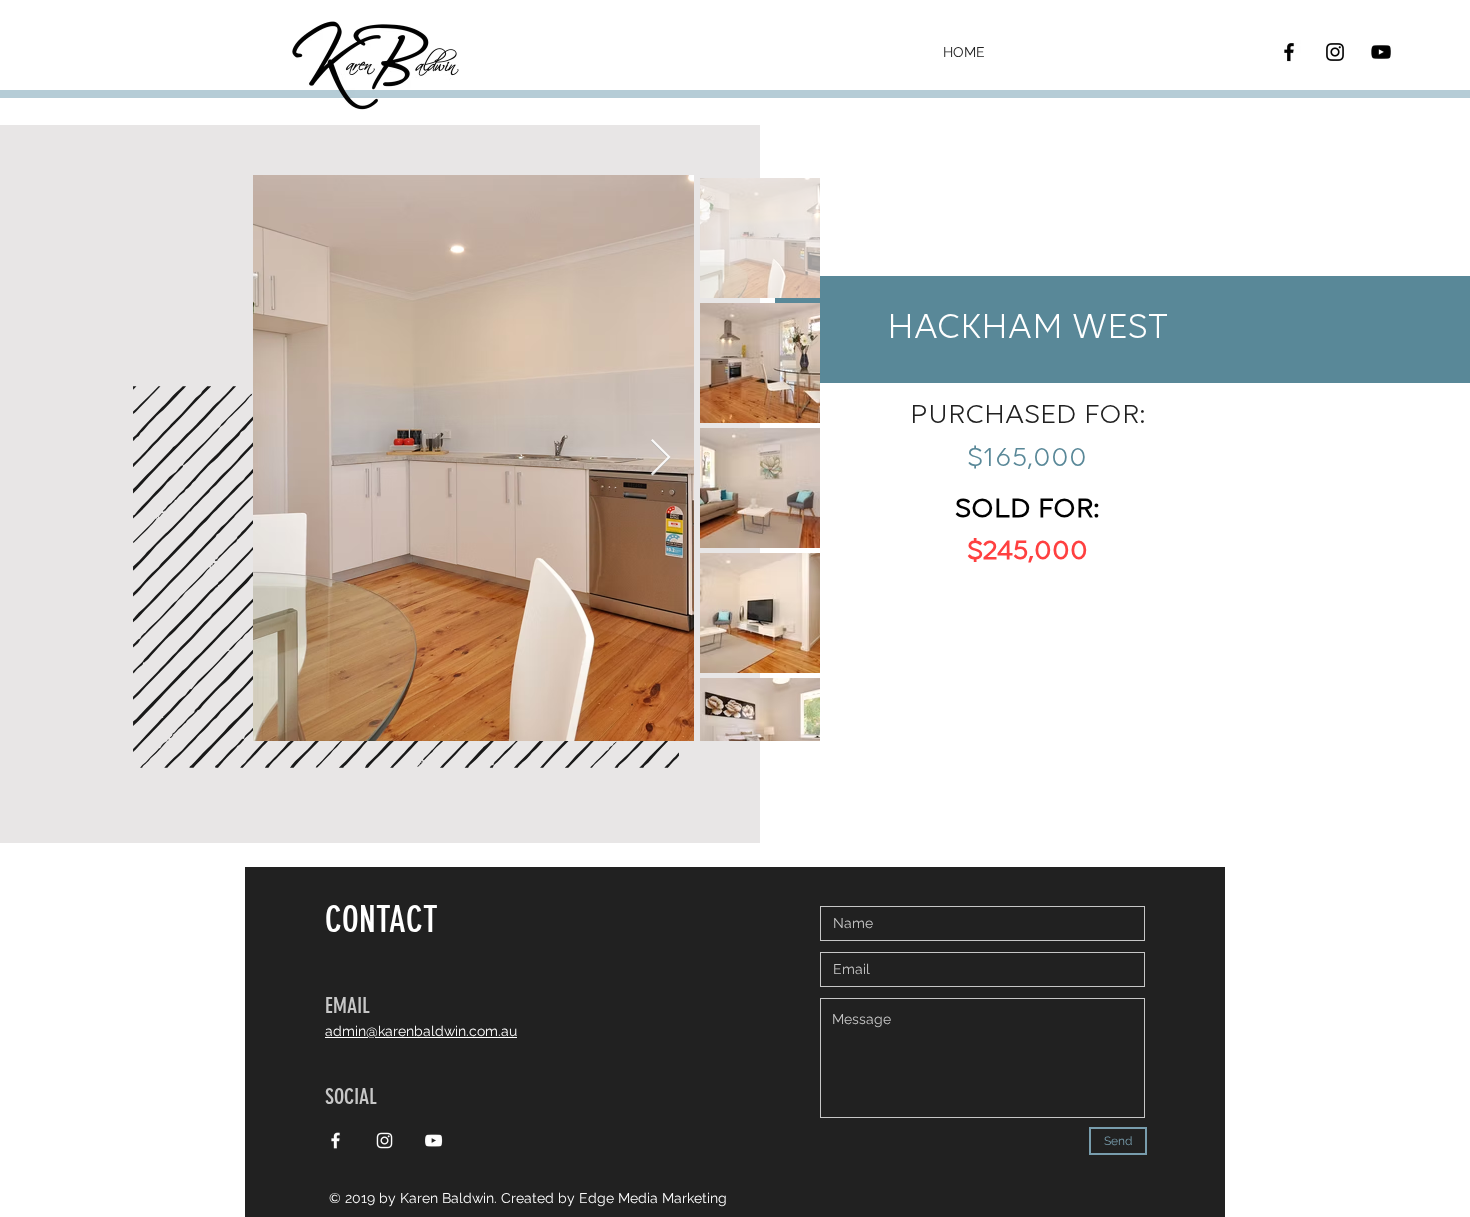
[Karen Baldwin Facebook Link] (1289, 52)
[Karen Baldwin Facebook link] (335, 1140)
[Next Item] (660, 458)
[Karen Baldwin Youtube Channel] (1381, 52)
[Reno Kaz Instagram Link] (1335, 52)
